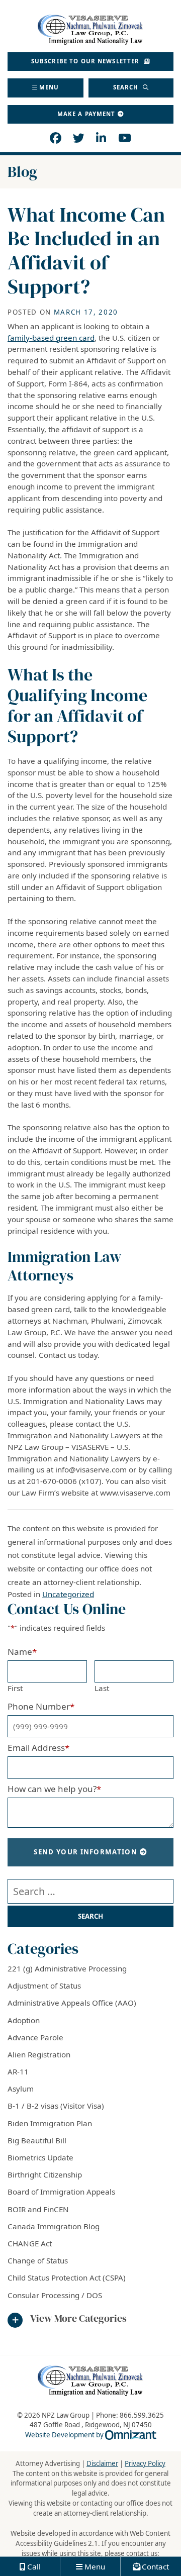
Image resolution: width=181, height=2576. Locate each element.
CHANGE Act (30, 2243)
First (15, 1688)
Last (102, 1688)
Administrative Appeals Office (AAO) (72, 2003)
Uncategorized (68, 1594)
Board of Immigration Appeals (61, 2192)
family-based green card (51, 338)
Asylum (21, 2089)
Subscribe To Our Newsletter (86, 61)
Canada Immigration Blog (54, 2226)
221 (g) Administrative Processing (67, 1968)
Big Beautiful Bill (37, 2140)
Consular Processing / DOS (55, 2295)
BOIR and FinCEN (38, 2209)
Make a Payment (86, 114)
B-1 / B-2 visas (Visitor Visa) (56, 2106)
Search (127, 87)
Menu (49, 87)
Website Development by (91, 2435)
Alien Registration (39, 2054)
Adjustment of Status (44, 1986)
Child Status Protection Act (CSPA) (67, 2277)
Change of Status (38, 2260)
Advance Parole (35, 2037)
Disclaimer (102, 2463)
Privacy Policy (145, 2463)
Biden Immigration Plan (50, 2123)
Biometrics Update (40, 2157)
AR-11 (18, 2071)
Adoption (24, 2020)
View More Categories (78, 2319)
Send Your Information (85, 1852)
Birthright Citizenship (45, 2174)
